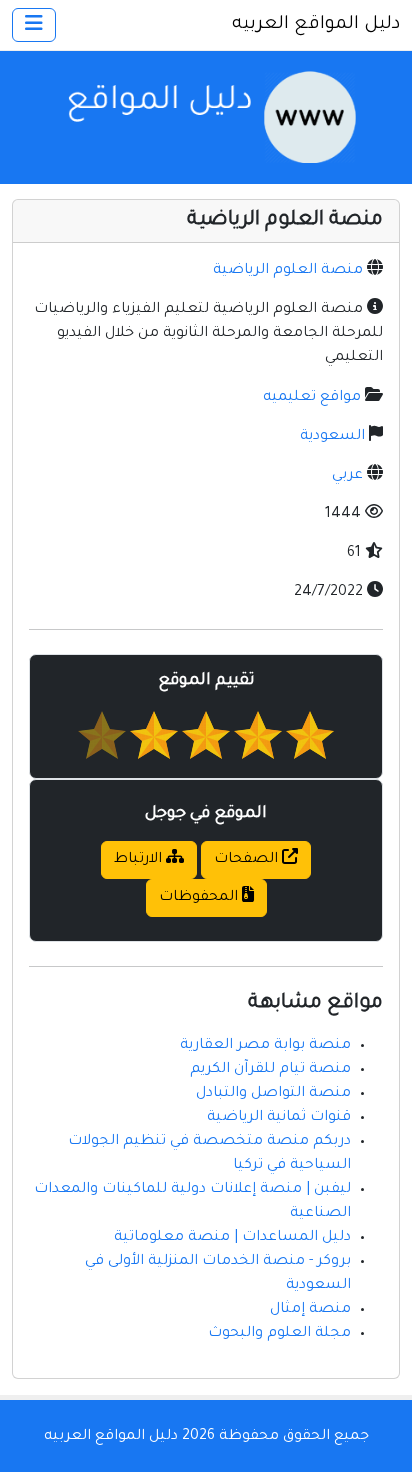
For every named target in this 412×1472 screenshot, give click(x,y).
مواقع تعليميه (312, 398)
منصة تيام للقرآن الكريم (270, 1070)
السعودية (332, 437)
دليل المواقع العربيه (316, 25)
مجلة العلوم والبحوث (279, 1334)
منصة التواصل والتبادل (273, 1094)
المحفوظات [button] (200, 898)
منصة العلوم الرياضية (288, 271)
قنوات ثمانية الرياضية (279, 1118)
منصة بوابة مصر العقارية (265, 1046)
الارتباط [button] (140, 860)
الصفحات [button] (248, 860)
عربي (347, 476)
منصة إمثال (310, 1310)
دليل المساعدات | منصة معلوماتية (232, 1238)
